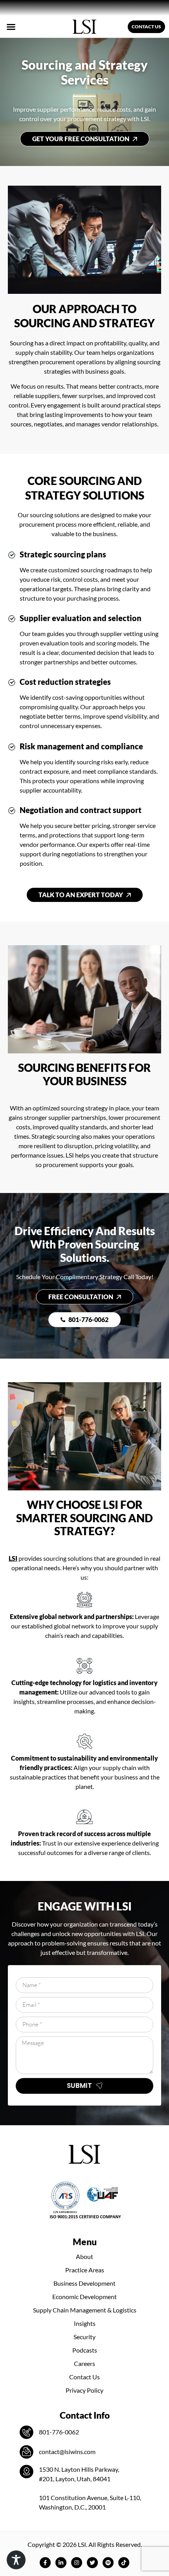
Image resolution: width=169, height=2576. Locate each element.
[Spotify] (108, 2563)
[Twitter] (92, 2563)
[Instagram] (77, 2563)
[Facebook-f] (45, 2563)
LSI (13, 1558)
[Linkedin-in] (61, 2563)
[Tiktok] (124, 2563)
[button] (11, 27)
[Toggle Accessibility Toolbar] (16, 2560)
